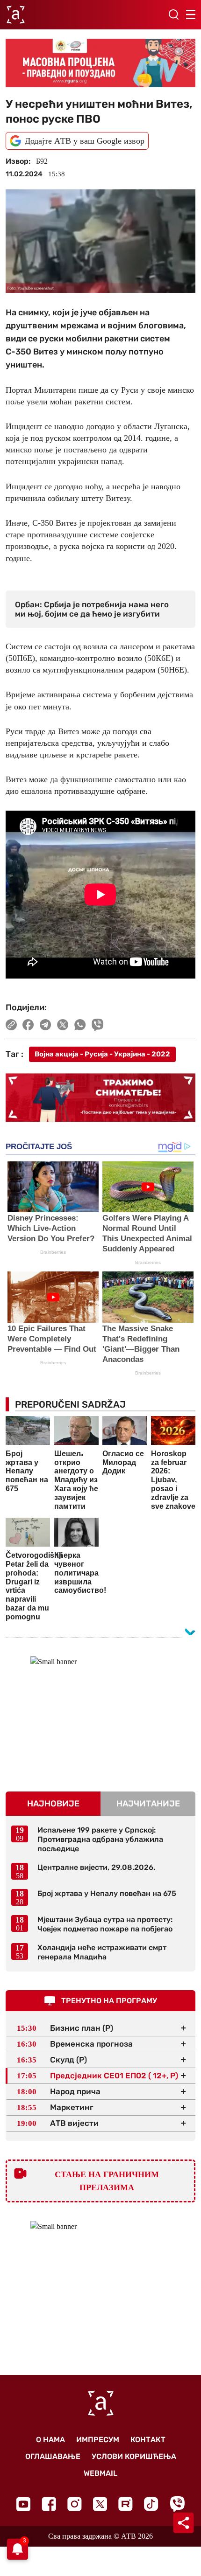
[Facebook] (49, 2504)
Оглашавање (53, 2456)
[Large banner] (100, 63)
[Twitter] (100, 2504)
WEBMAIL (100, 2473)
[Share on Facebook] (28, 1025)
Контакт (148, 2440)
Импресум (98, 2440)
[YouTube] (23, 2504)
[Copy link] (11, 1025)
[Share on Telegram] (46, 1025)
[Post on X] (63, 1025)
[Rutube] (126, 2504)
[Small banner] (100, 1715)
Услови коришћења (134, 2456)
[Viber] (177, 2504)
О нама (50, 2440)
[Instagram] (75, 2504)
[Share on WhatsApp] (80, 1025)
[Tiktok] (151, 2504)
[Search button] (173, 14)
